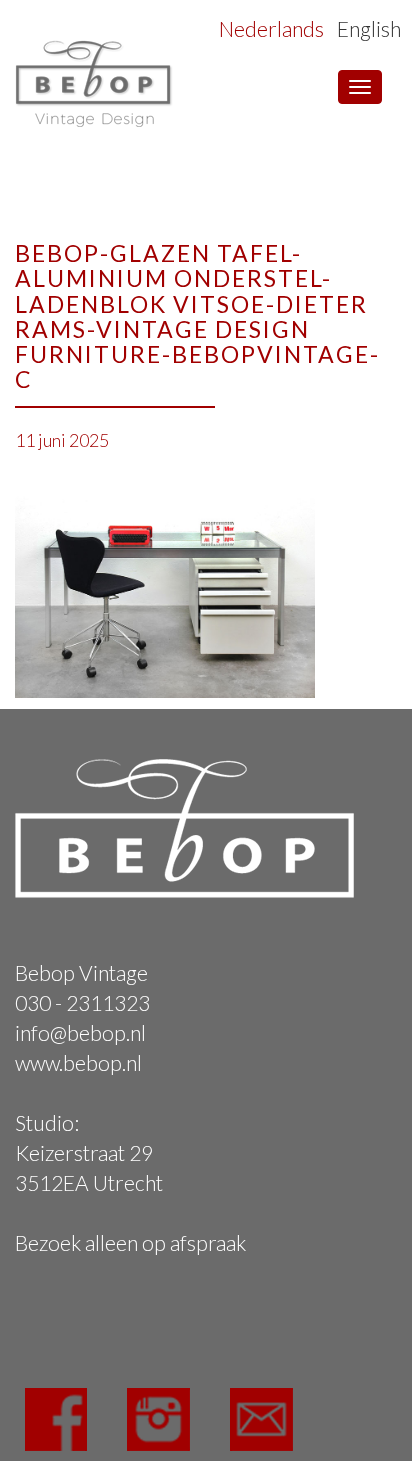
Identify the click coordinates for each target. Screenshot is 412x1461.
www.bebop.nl (78, 1062)
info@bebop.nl (80, 1032)
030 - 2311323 (82, 1002)
